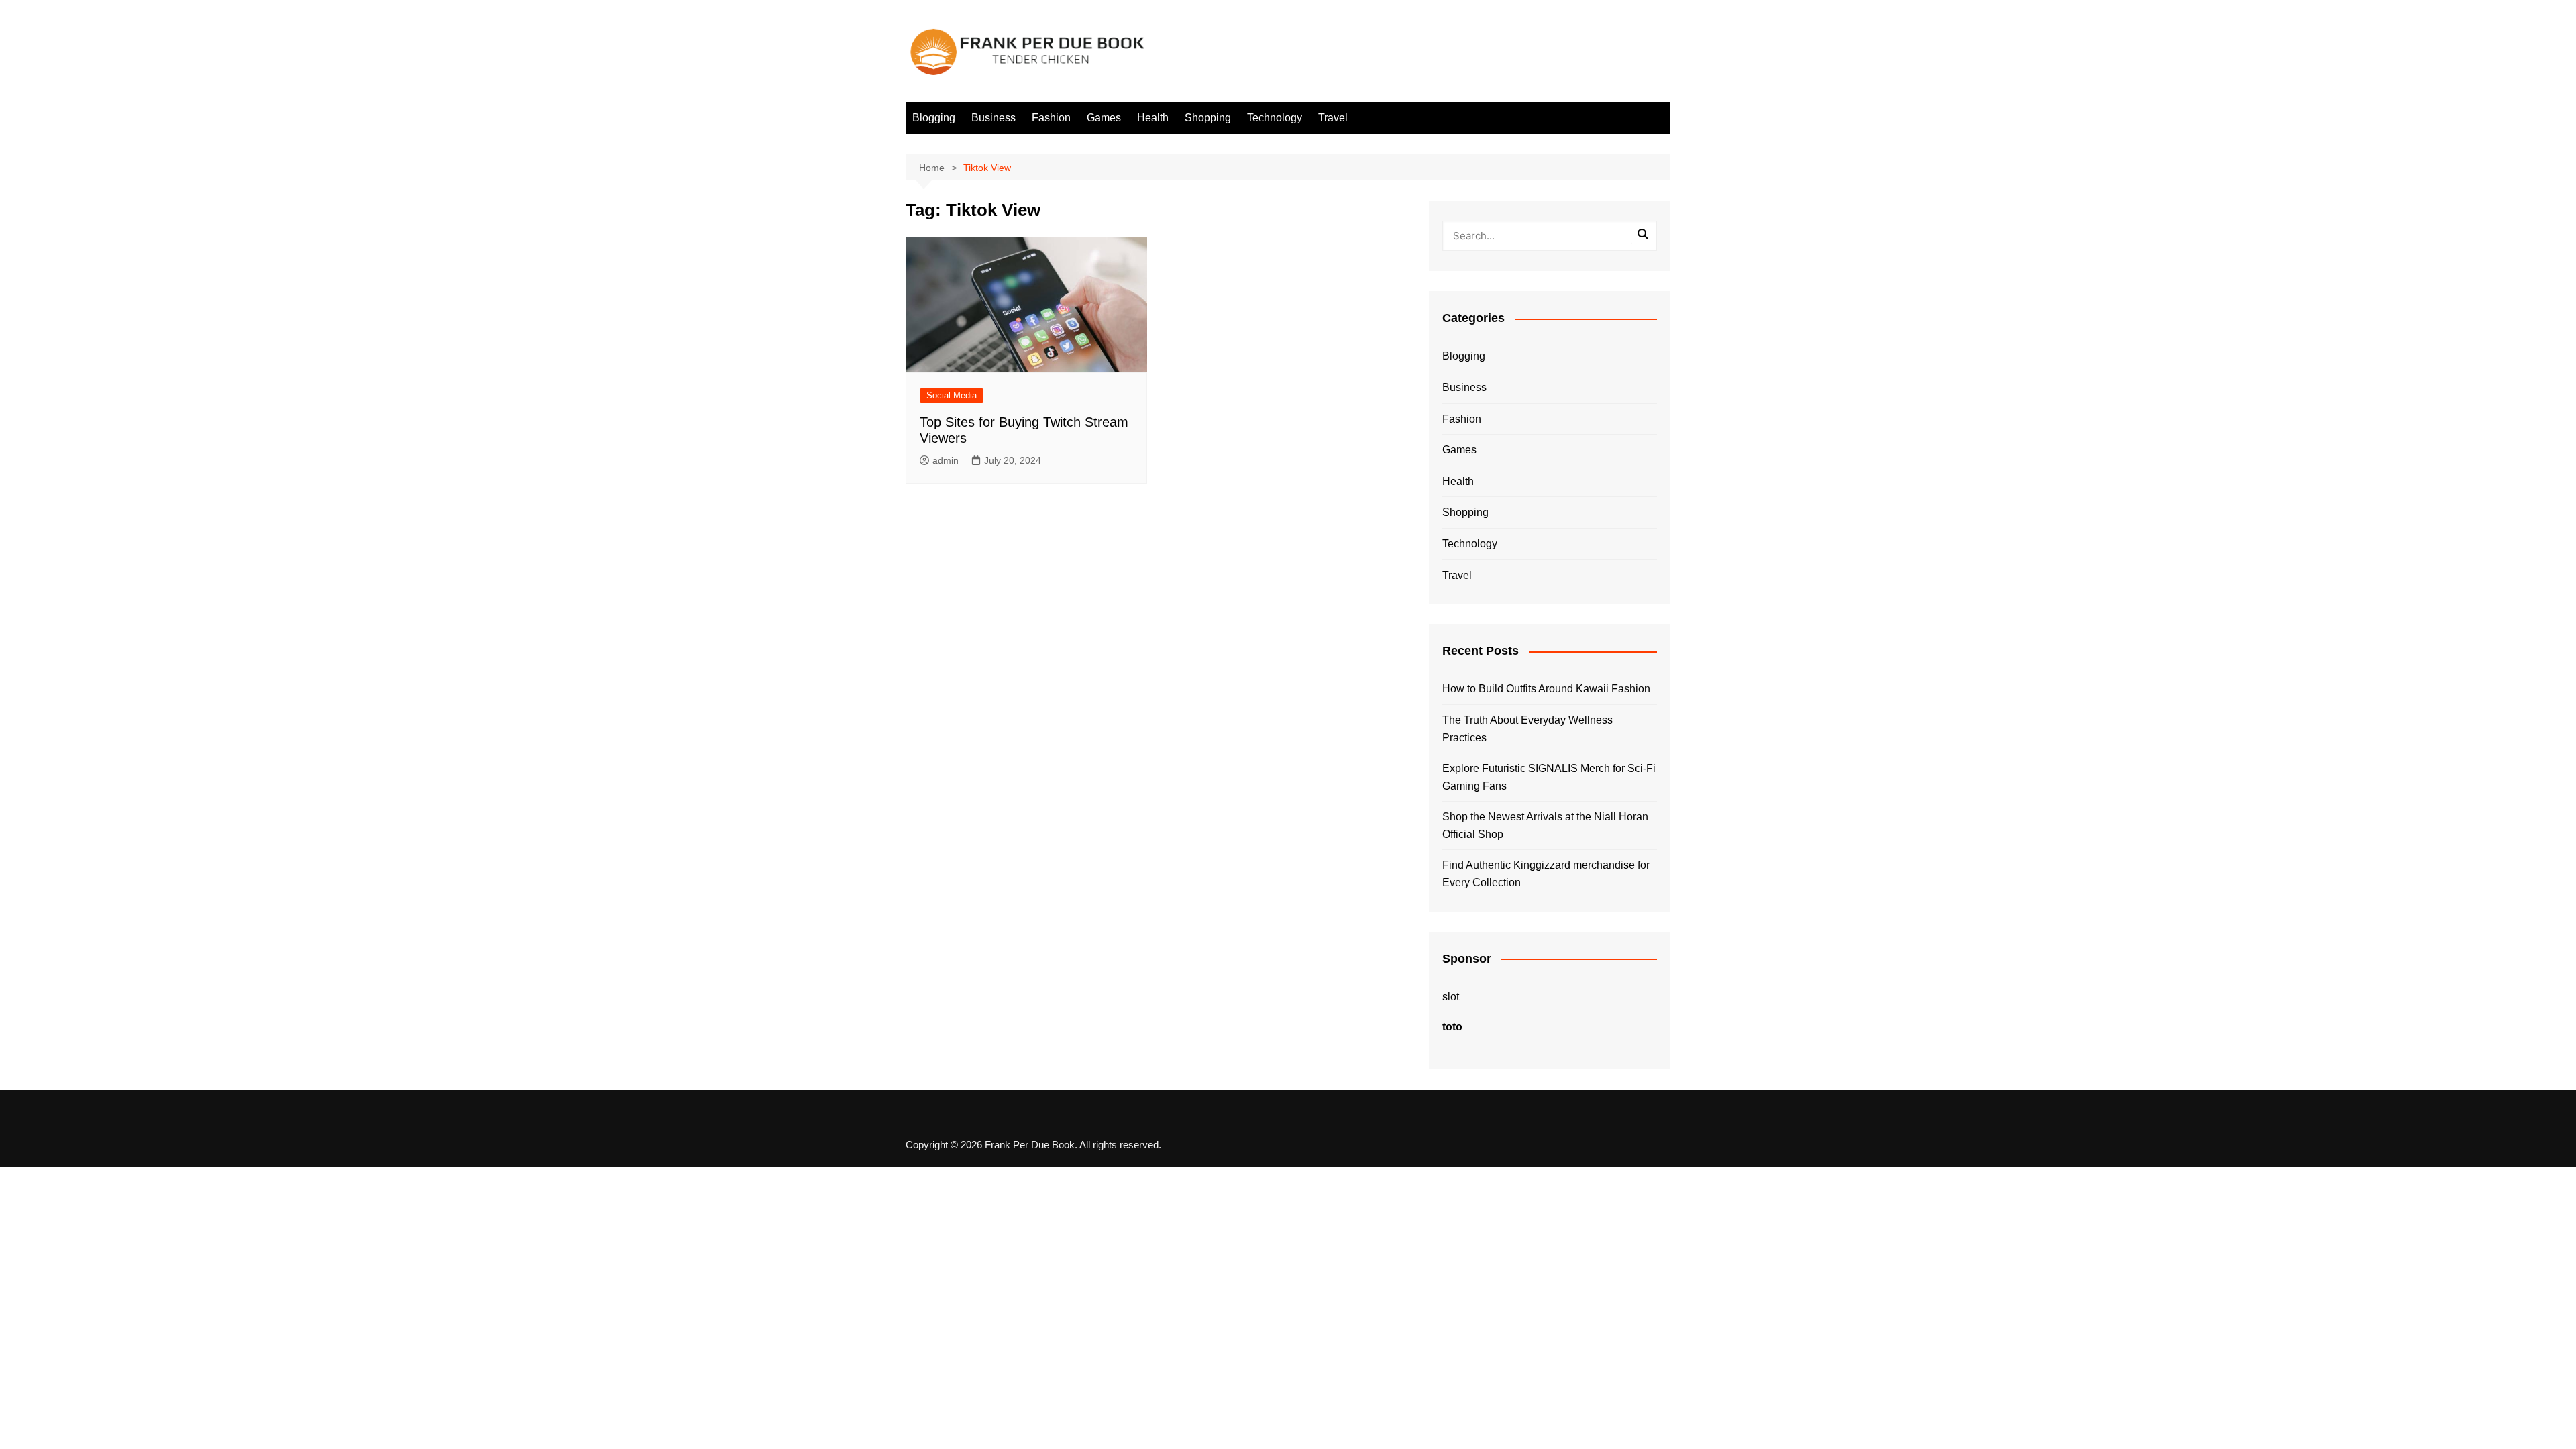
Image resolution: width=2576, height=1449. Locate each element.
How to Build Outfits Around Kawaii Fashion (1546, 689)
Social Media (952, 395)
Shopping (1208, 118)
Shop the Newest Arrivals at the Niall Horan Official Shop (1545, 825)
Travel (1333, 118)
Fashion (1051, 118)
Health (1153, 118)
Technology (1275, 118)
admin (946, 460)
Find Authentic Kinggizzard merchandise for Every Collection (1546, 874)
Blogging (934, 118)
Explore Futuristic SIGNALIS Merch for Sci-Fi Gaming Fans (1549, 777)
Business (994, 118)
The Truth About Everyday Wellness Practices (1527, 729)
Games (1104, 118)
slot (1451, 997)
